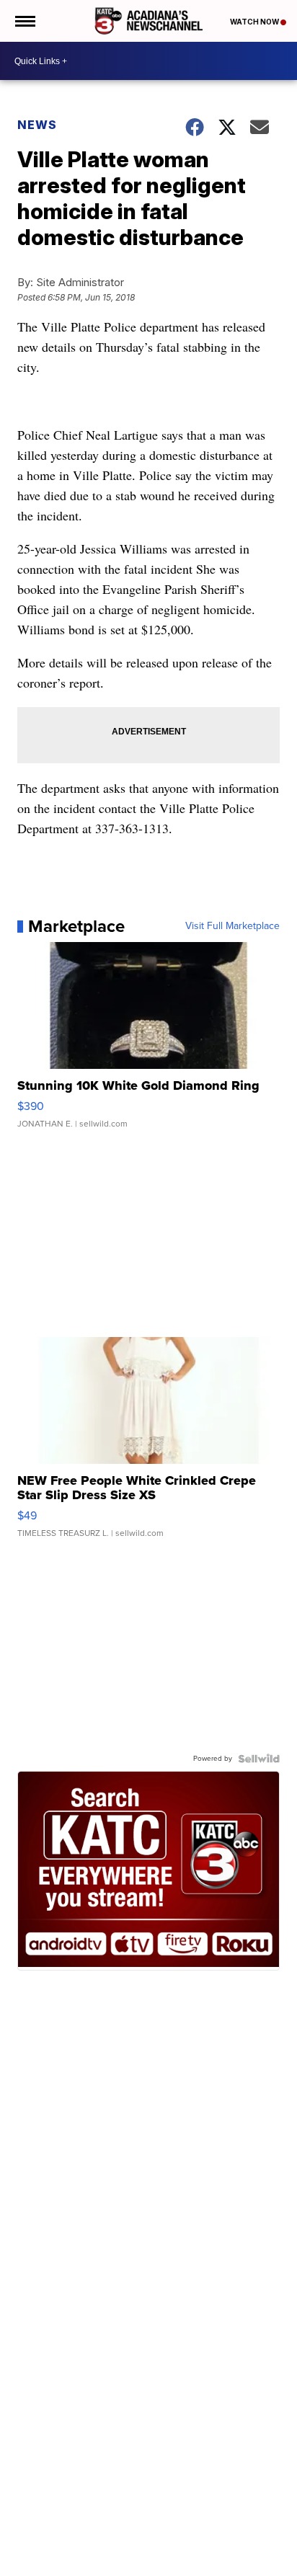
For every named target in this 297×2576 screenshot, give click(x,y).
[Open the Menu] (24, 21)
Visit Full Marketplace (232, 926)
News (37, 125)
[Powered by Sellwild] (259, 1759)
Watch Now (255, 22)
